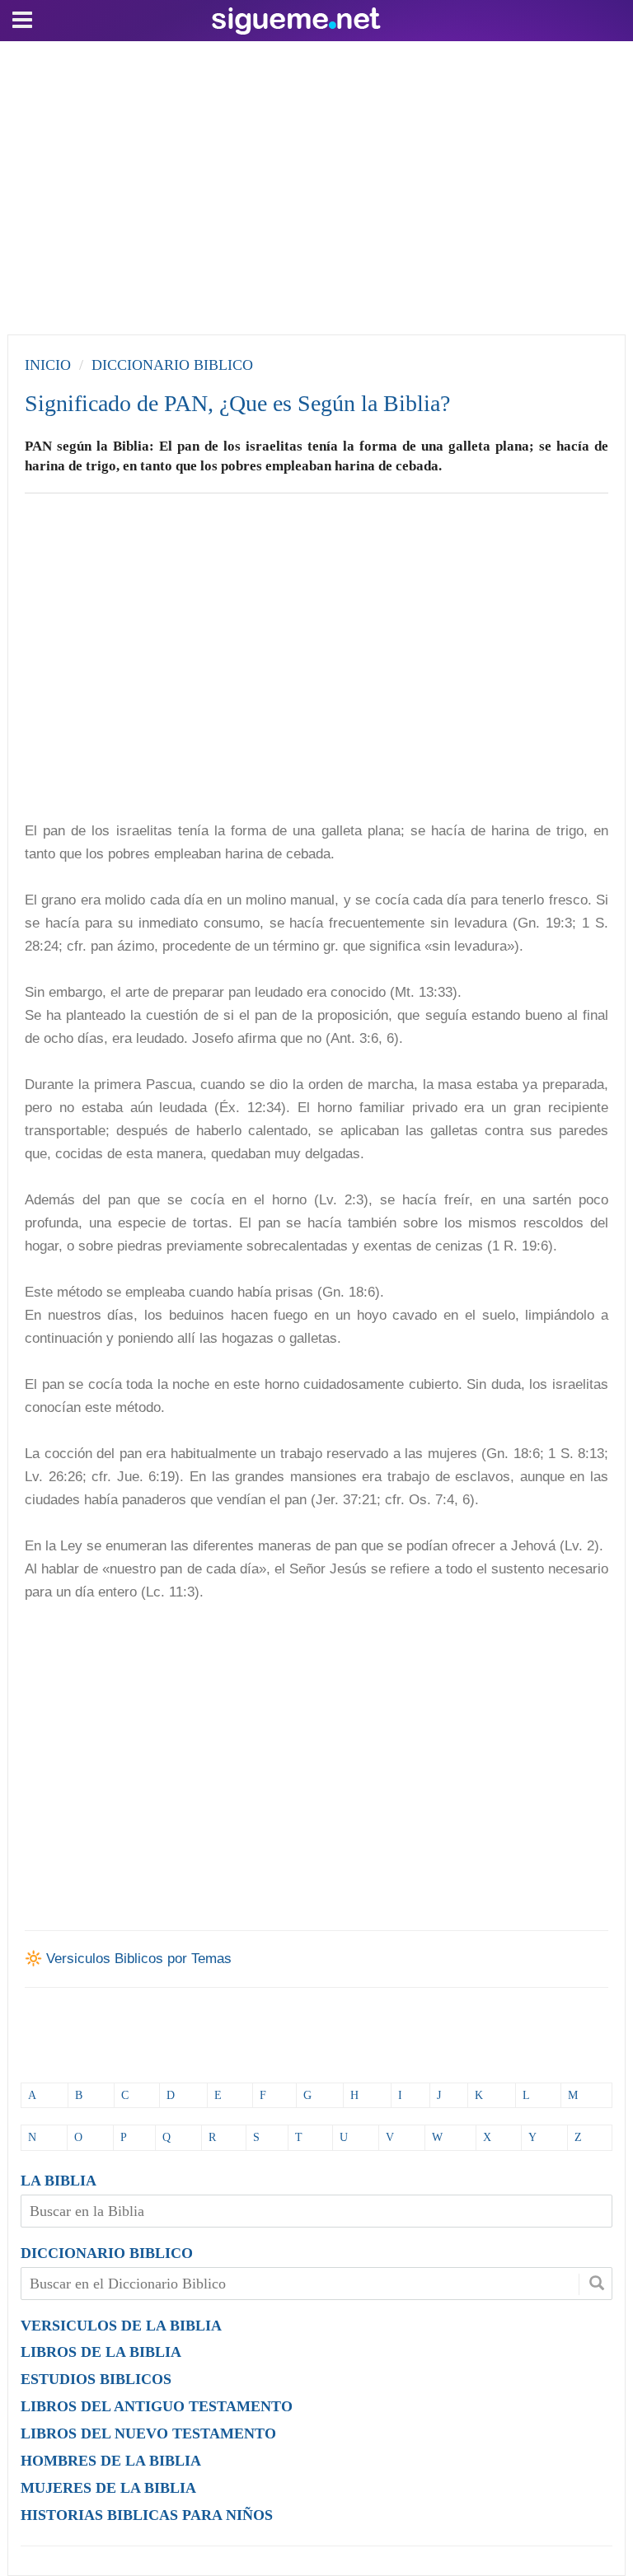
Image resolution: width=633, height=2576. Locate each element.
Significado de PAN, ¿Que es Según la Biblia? (237, 403)
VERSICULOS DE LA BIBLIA (121, 2326)
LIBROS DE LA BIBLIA (101, 2352)
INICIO (48, 365)
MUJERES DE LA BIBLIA (108, 2488)
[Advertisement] (316, 184)
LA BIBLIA (59, 2181)
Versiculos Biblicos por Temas (139, 1959)
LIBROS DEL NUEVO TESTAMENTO (148, 2433)
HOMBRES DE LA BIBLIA (111, 2461)
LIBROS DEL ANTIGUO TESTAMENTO (157, 2406)
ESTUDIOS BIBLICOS (96, 2379)
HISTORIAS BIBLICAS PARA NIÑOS (147, 2515)
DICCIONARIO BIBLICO (107, 2253)
